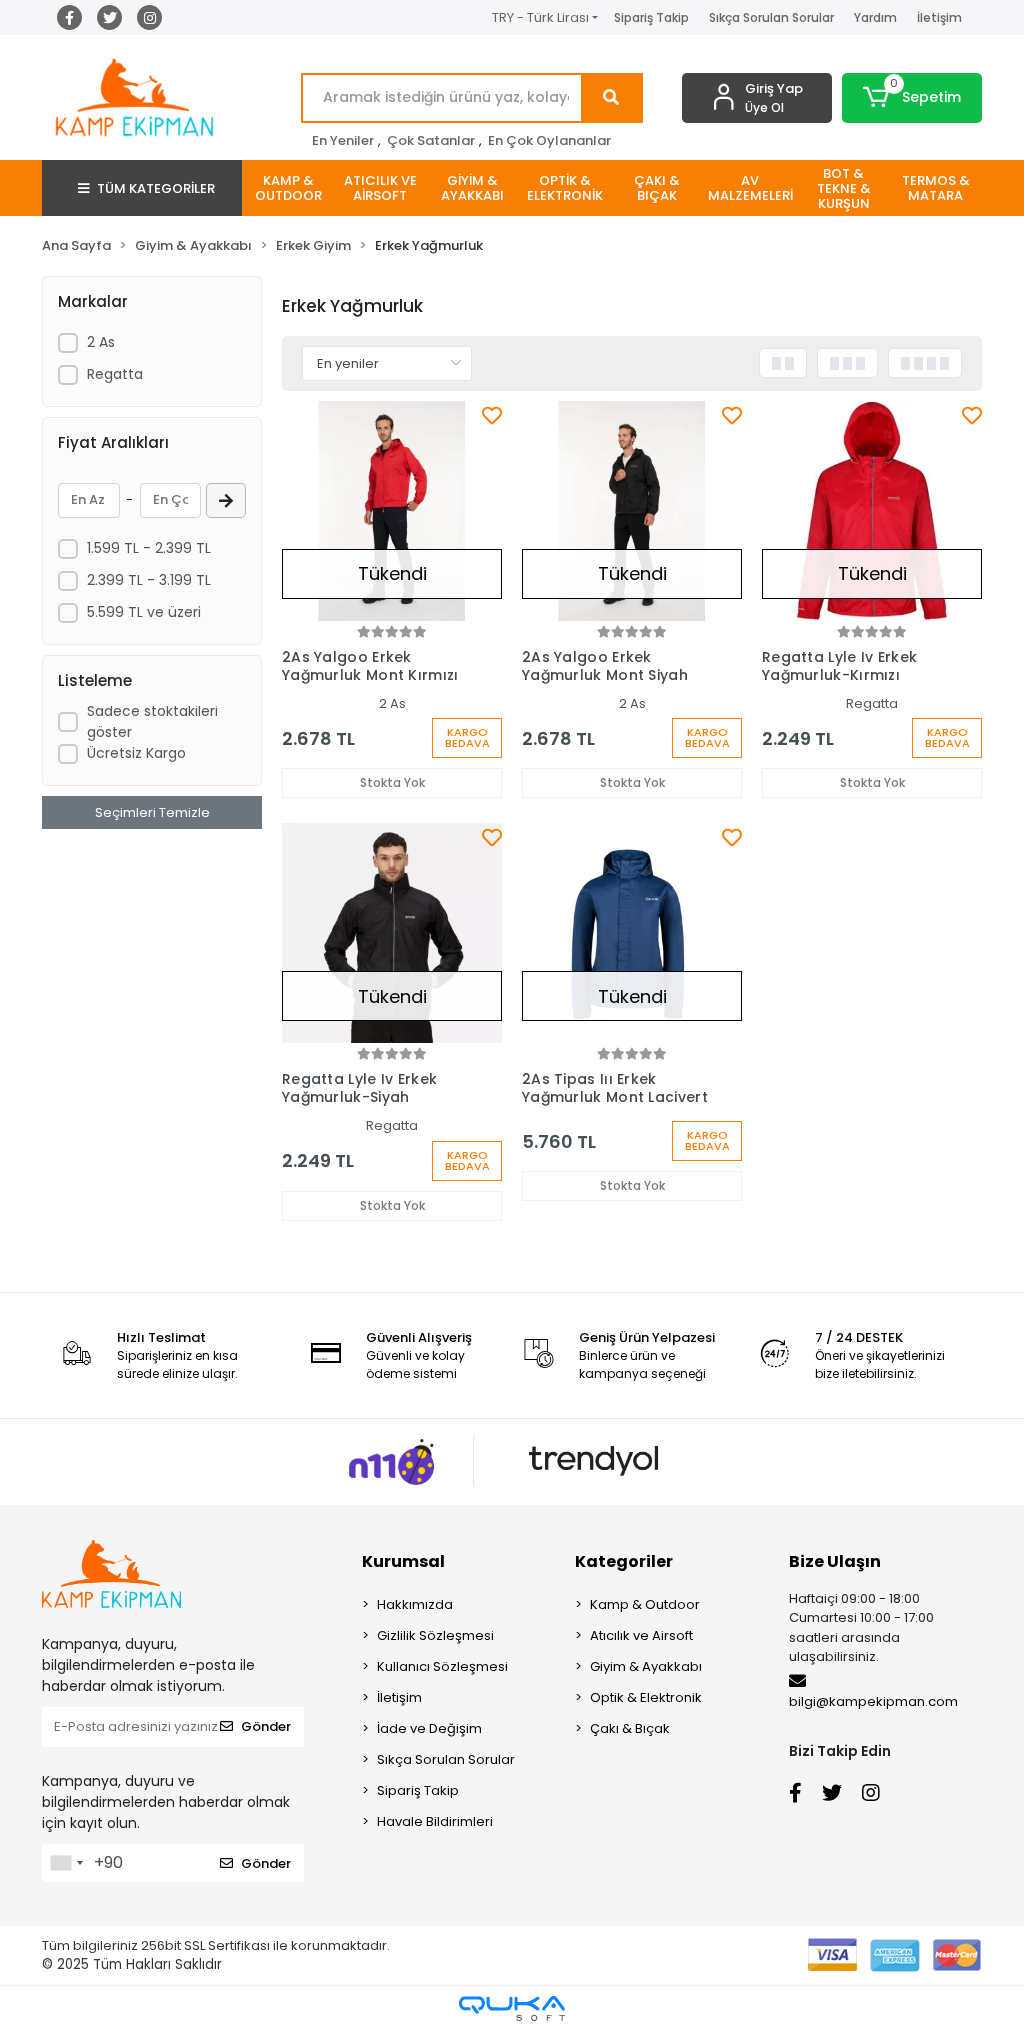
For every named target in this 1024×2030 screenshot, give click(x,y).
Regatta (115, 374)
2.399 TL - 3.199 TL (149, 580)
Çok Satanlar (431, 140)
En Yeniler (343, 140)
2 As (101, 342)
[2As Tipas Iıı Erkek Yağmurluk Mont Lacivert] (632, 933)
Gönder (266, 1726)
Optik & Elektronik (646, 1697)
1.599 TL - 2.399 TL (149, 548)
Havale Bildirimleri (435, 1821)
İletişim (939, 17)
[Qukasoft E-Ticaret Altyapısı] (512, 2008)
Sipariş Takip (651, 17)
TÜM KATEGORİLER (156, 188)
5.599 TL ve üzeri (144, 612)
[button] (912, 98)
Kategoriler (624, 1561)
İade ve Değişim (429, 1728)
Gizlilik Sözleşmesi (435, 1635)
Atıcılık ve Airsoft (641, 1635)
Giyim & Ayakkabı (646, 1666)
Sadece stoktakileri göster (152, 721)
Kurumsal (403, 1561)
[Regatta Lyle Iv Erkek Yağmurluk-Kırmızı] (872, 511)
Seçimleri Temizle (152, 812)
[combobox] (66, 1863)
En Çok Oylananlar (549, 140)
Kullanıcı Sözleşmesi (442, 1666)
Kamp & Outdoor (645, 1604)
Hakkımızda (415, 1604)
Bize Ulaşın (835, 1561)
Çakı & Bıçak (630, 1728)
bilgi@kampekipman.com (873, 1701)
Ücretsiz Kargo (136, 753)
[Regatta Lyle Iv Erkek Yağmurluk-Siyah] (392, 933)
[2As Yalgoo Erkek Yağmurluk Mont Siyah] (632, 511)
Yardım (875, 17)
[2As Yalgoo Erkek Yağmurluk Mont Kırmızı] (392, 511)
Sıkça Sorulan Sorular (771, 17)
